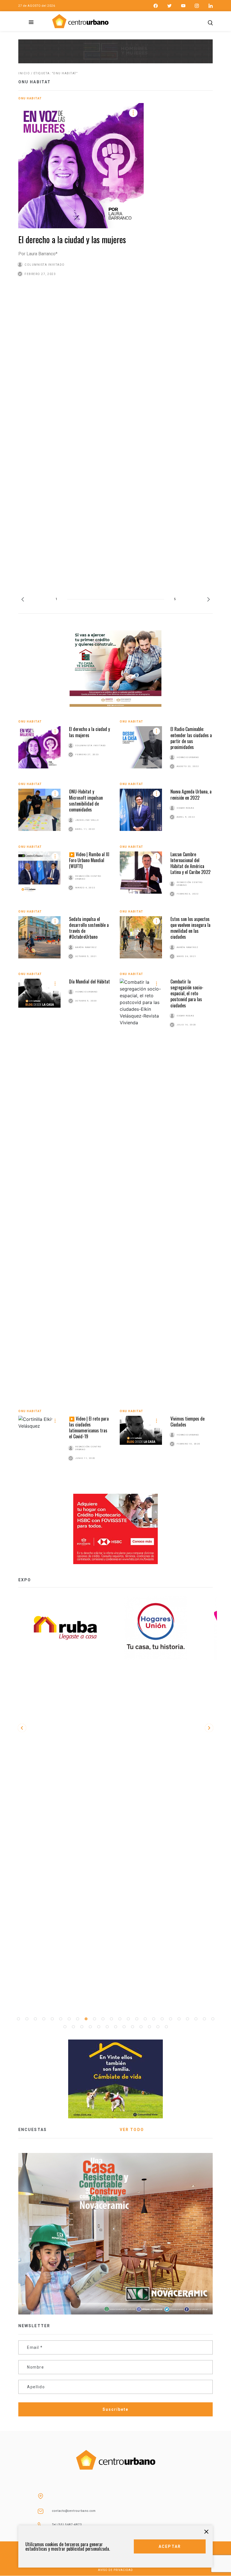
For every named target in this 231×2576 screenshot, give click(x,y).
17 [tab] (154, 2019)
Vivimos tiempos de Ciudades (187, 1422)
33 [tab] (132, 2027)
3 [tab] (35, 2019)
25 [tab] (65, 2027)
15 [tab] (137, 2019)
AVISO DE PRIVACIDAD (115, 2570)
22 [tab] (196, 2019)
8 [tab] (77, 2019)
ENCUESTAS (33, 2130)
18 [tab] (162, 2019)
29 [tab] (99, 2027)
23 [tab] (204, 2019)
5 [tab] (52, 2019)
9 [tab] (86, 2019)
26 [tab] (73, 2027)
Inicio (24, 73)
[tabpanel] (161, 1628)
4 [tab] (44, 2019)
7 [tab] (69, 2019)
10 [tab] (94, 2019)
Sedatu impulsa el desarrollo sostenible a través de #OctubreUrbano (89, 928)
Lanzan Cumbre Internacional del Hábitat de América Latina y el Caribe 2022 (190, 863)
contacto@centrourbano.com (74, 2511)
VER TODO (132, 2130)
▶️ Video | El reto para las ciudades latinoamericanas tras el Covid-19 (89, 1428)
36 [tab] (158, 2027)
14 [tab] (128, 2019)
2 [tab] (27, 2019)
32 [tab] (124, 2027)
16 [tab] (145, 2019)
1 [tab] (18, 2019)
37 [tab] (166, 2027)
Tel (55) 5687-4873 (67, 2525)
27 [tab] (82, 2027)
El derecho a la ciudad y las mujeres (72, 239)
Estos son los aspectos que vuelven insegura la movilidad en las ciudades (190, 928)
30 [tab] (107, 2027)
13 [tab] (120, 2019)
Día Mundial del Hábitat (89, 981)
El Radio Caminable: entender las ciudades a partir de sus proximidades (191, 738)
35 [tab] (149, 2027)
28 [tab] (90, 2027)
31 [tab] (115, 2027)
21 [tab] (187, 2019)
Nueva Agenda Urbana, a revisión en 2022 (191, 794)
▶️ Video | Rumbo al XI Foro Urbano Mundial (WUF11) (89, 860)
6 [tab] (61, 2019)
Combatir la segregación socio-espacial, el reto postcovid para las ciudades (187, 993)
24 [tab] (213, 2019)
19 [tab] (170, 2019)
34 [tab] (141, 2027)
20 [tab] (179, 2019)
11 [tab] (103, 2019)
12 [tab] (111, 2019)
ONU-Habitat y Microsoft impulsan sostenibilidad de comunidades (86, 800)
